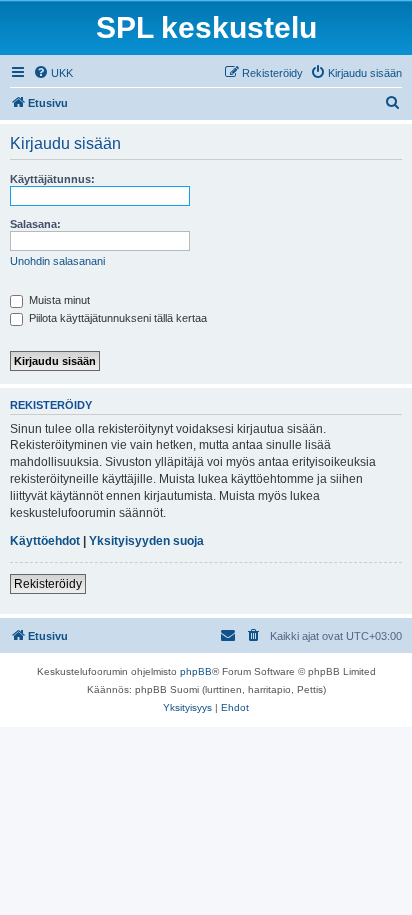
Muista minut (58, 300)
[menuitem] (53, 73)
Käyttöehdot (45, 541)
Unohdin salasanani (57, 261)
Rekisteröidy (48, 584)
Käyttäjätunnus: (52, 179)
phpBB (196, 671)
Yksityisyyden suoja (146, 541)
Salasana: (35, 224)
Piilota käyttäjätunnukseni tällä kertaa (116, 318)
